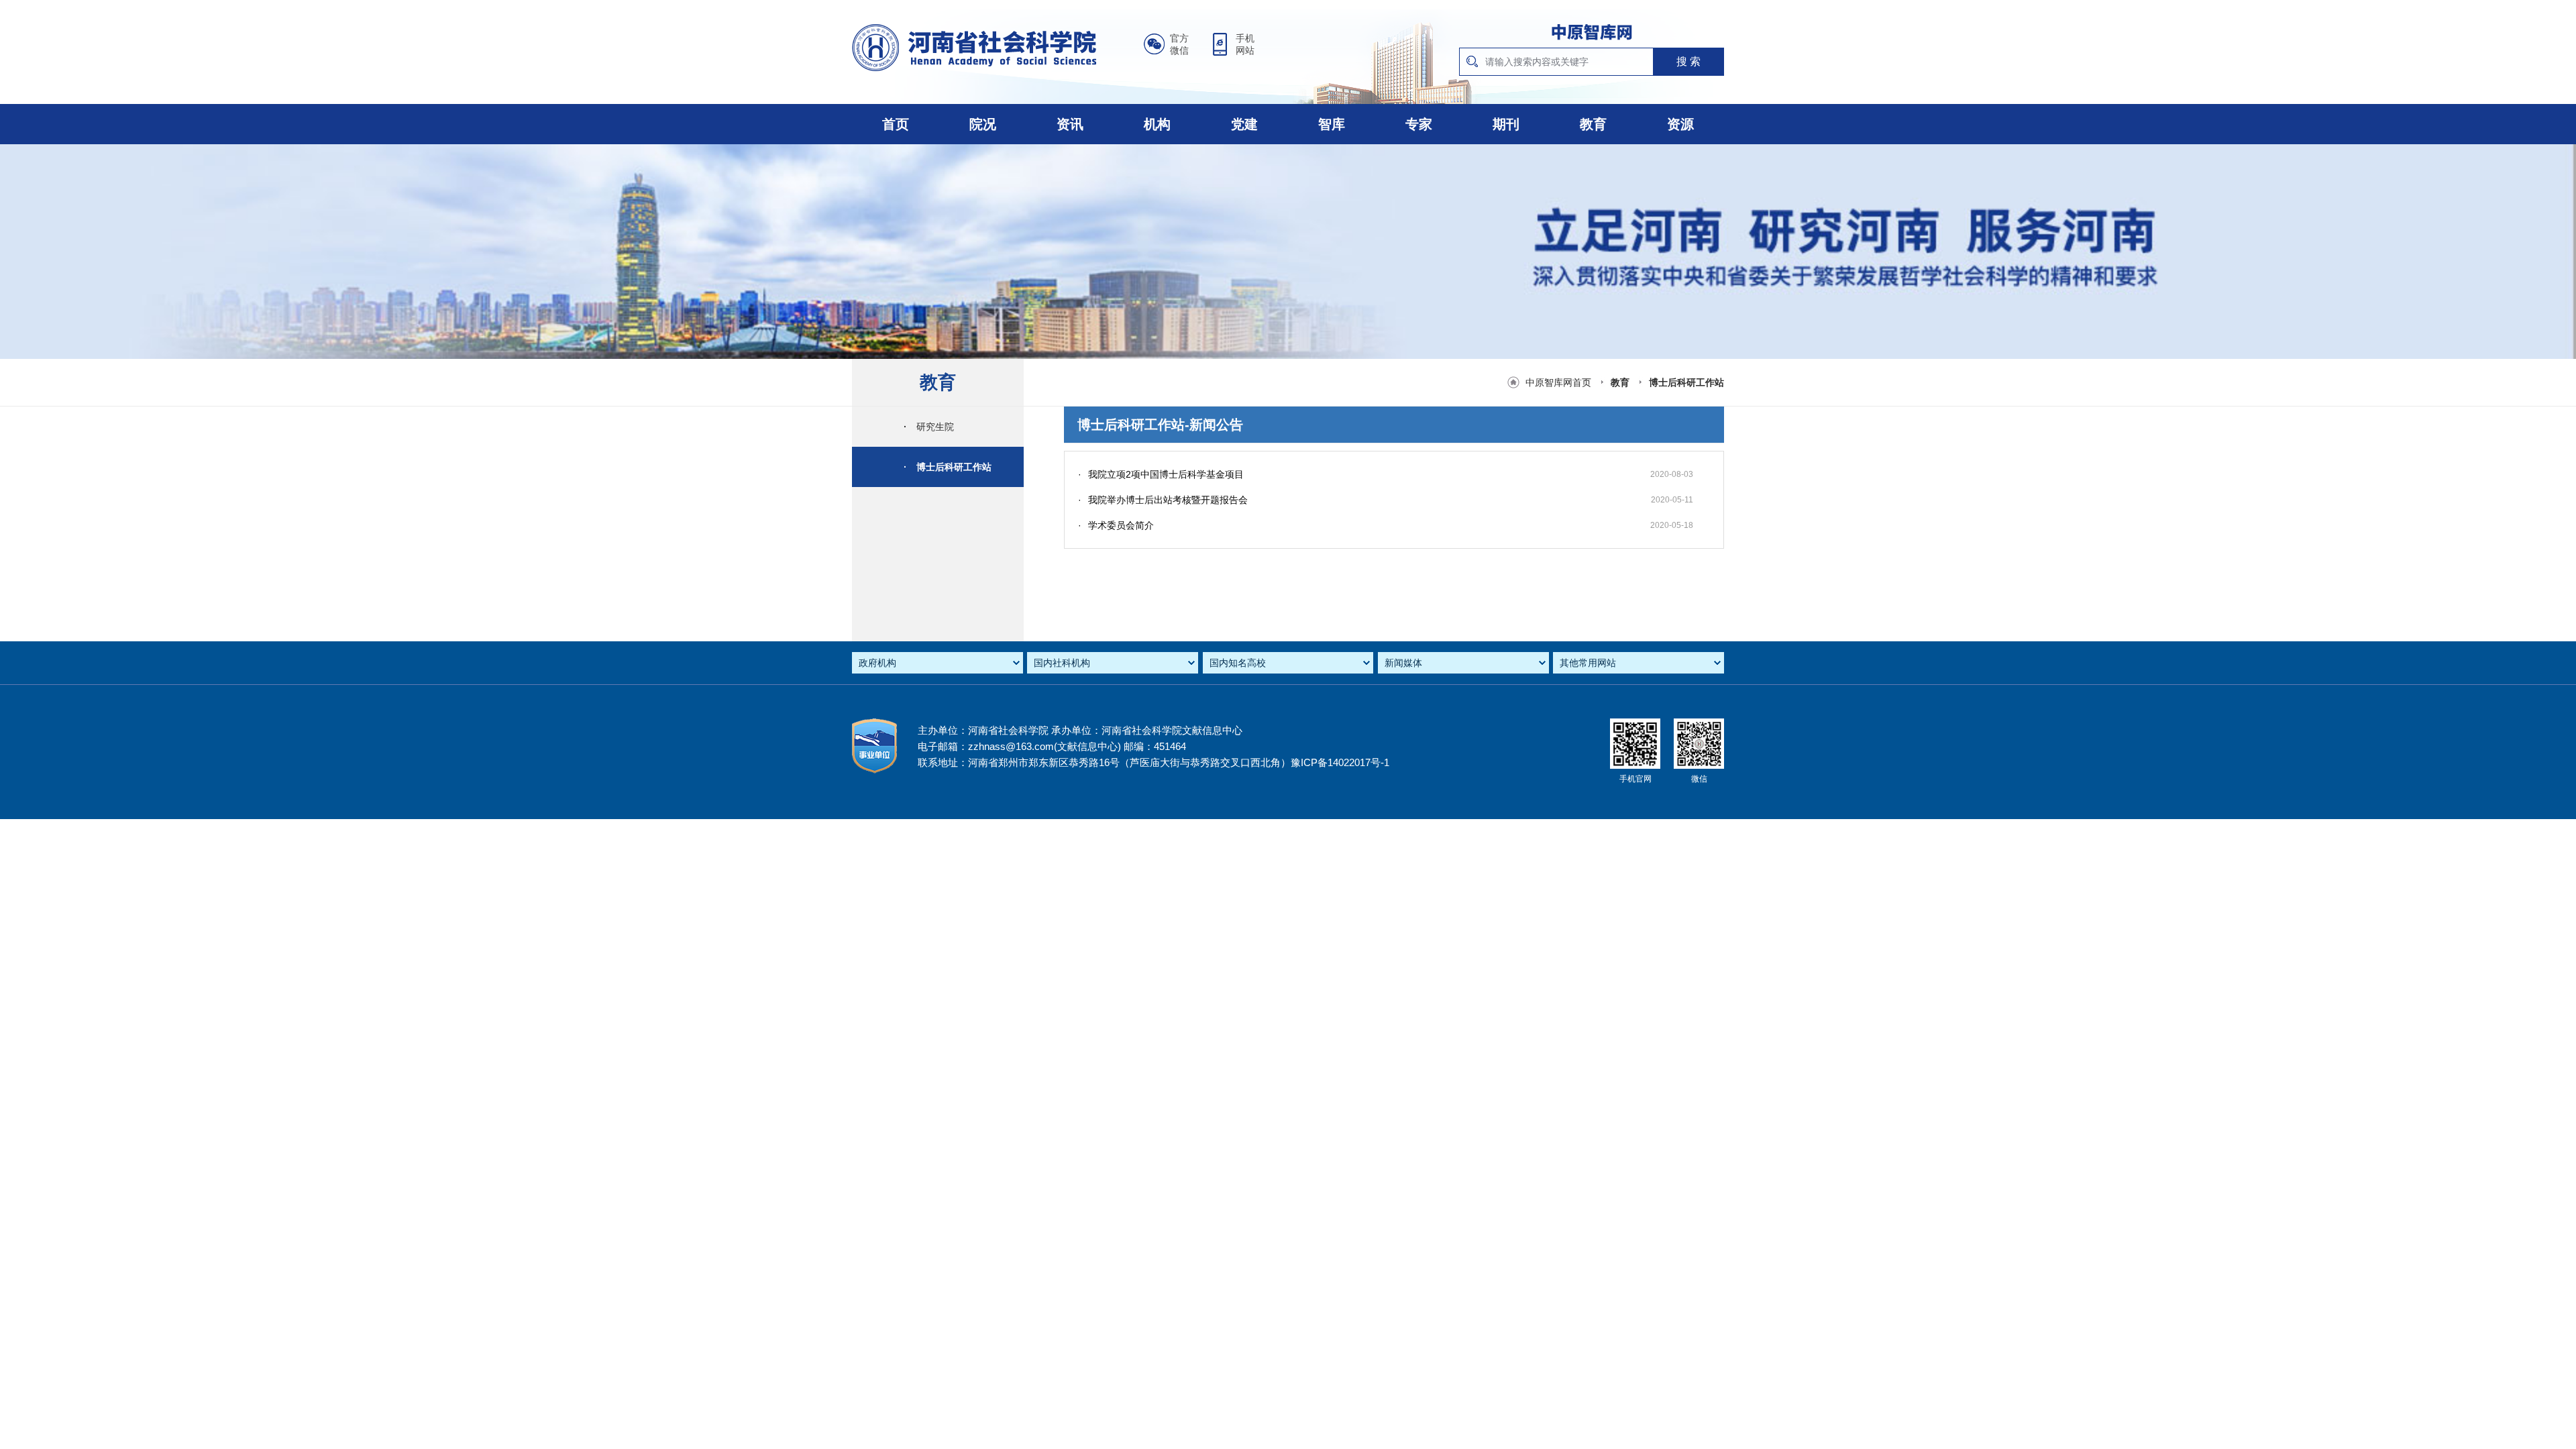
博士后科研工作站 (1686, 382)
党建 (1244, 124)
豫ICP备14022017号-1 (1340, 762)
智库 (1332, 124)
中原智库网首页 (1558, 382)
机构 (1157, 124)
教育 (1593, 124)
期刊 (1506, 124)
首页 (896, 124)
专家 (1419, 124)
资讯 (1070, 124)
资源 (1680, 124)
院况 (983, 124)
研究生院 (929, 427)
